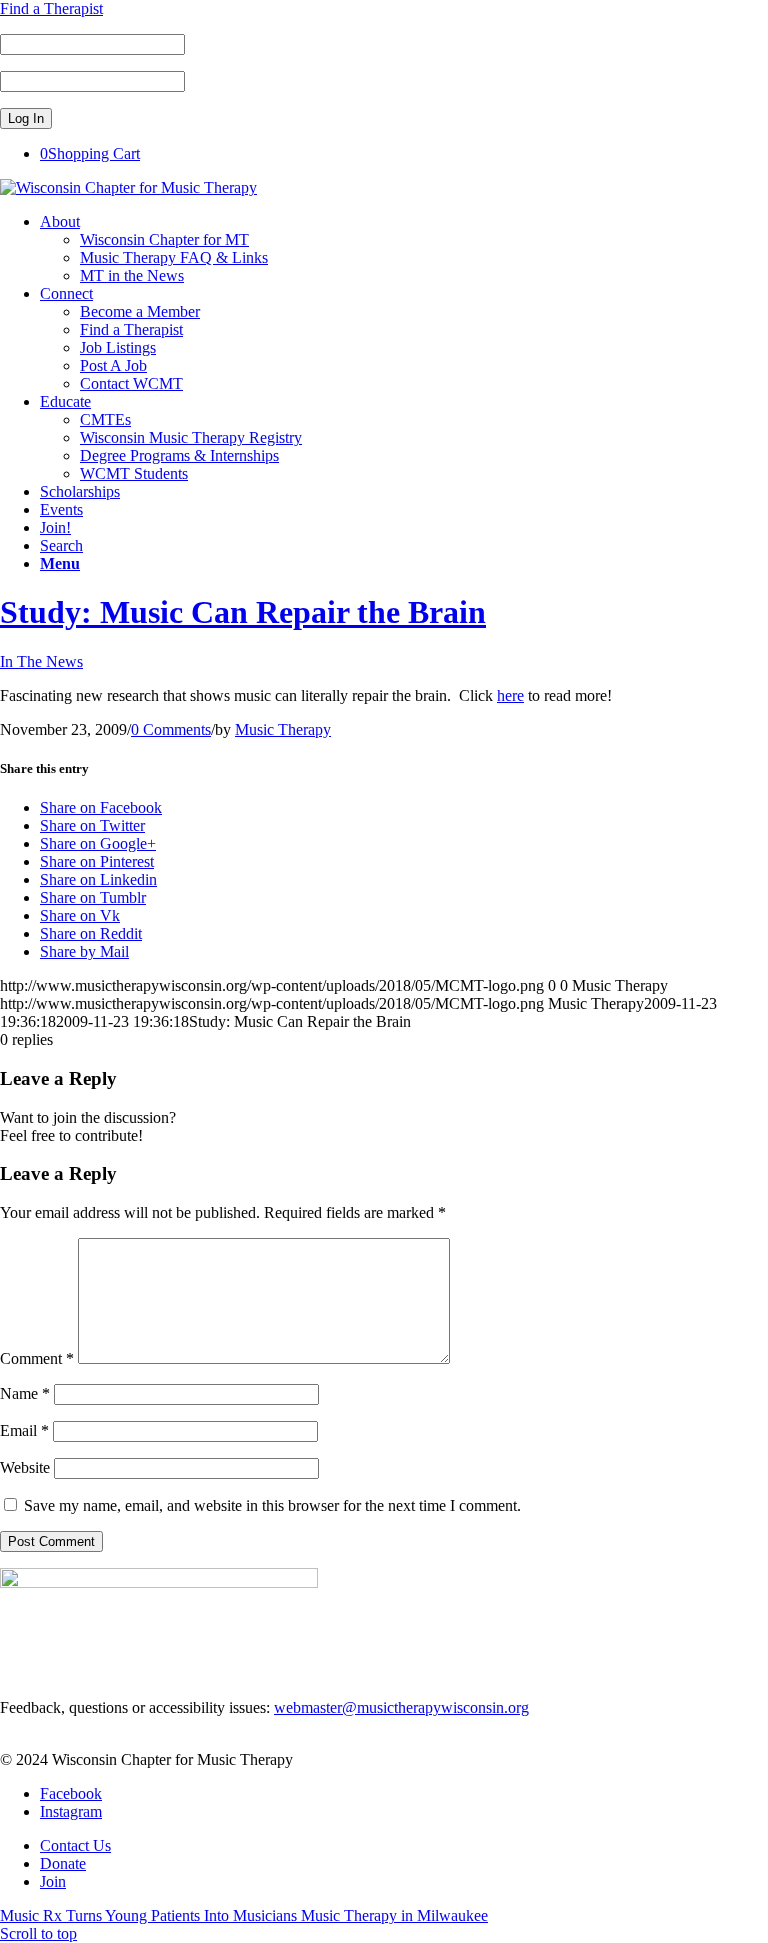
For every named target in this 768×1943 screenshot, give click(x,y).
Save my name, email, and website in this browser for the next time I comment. (272, 1505)
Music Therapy (283, 729)
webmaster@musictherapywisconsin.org (401, 1707)
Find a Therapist (51, 8)
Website (25, 1467)
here (510, 695)
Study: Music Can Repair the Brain (243, 612)
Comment (37, 1358)
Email (24, 1430)
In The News (41, 661)
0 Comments (171, 729)
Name (25, 1393)
